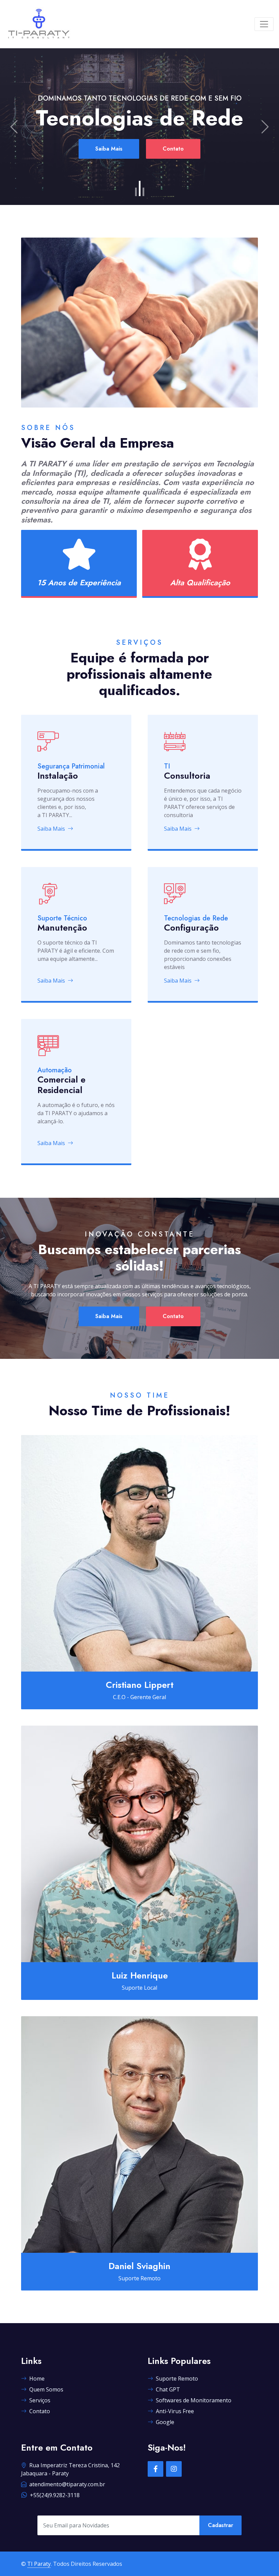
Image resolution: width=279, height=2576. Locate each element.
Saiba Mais (109, 162)
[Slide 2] (140, 192)
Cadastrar (220, 2525)
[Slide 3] (143, 188)
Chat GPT (168, 2389)
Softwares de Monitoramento (194, 2400)
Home (37, 2379)
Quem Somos (46, 2389)
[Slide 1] (136, 192)
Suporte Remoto (177, 2379)
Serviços (40, 2400)
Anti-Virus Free (175, 2411)
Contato (173, 162)
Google (165, 2422)
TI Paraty (39, 2564)
